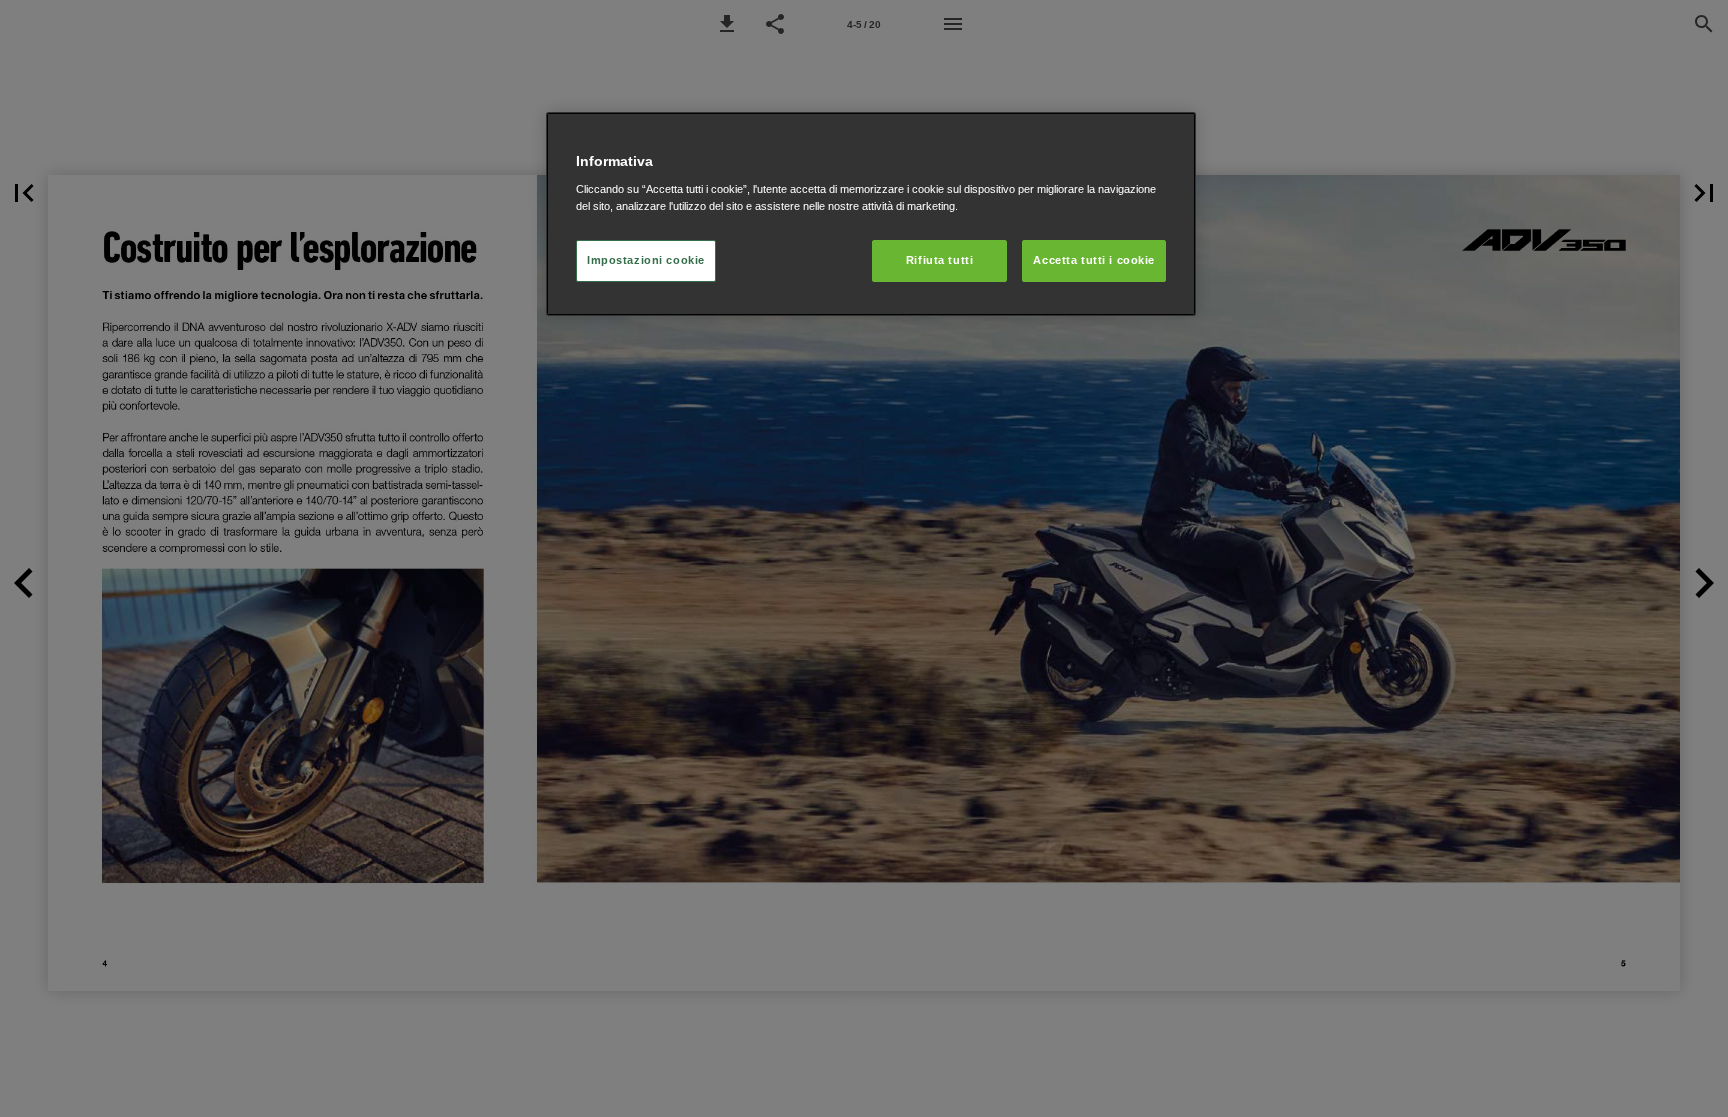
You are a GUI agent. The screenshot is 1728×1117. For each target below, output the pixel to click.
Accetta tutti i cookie (1094, 260)
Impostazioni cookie (646, 260)
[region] (871, 214)
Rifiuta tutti (939, 260)
